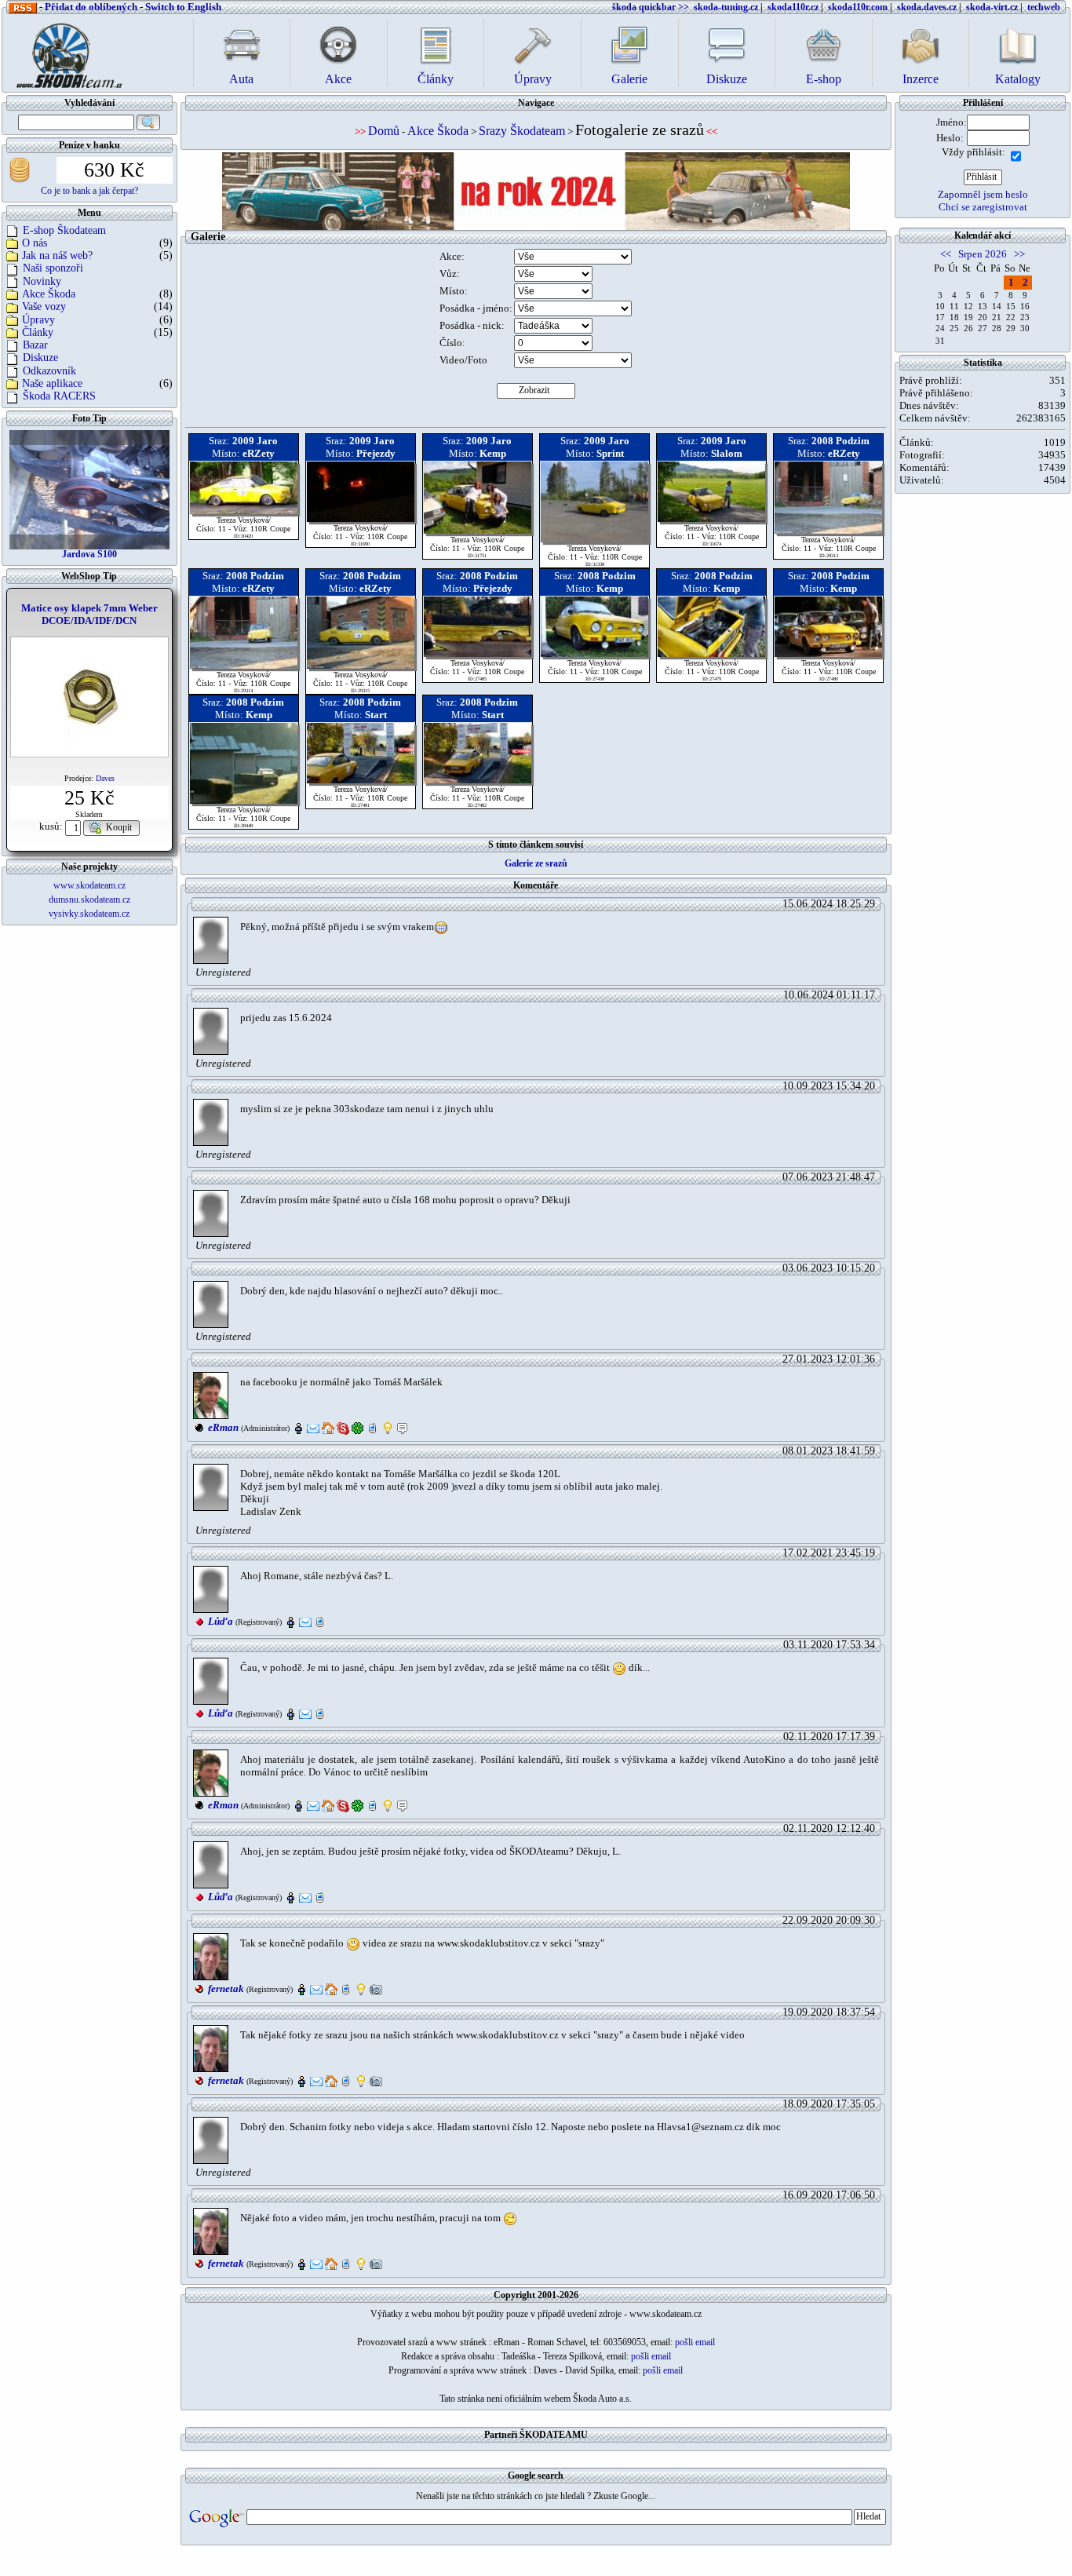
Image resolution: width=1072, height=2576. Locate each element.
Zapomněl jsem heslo (983, 194)
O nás (35, 243)
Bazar (35, 345)
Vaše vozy (44, 306)
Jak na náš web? (57, 255)
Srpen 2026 (983, 254)
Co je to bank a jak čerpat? (89, 191)
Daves (105, 778)
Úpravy (38, 320)
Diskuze (40, 358)
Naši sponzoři (53, 268)
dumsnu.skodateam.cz (89, 899)
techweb (1044, 7)
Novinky (42, 281)
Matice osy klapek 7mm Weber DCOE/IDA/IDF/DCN (89, 614)
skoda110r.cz (793, 7)
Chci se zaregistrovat (983, 207)
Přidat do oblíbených (91, 7)
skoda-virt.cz (992, 7)
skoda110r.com (858, 7)
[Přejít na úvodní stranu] (64, 51)
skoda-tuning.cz (726, 7)
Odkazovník (49, 371)
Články (38, 332)
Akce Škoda (49, 294)
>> (1019, 254)
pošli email (695, 2342)
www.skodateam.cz (89, 885)
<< (946, 254)
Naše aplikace (52, 383)
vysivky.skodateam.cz (89, 914)
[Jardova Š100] (89, 489)
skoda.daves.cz (927, 7)
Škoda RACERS (59, 396)
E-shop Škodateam (64, 230)
